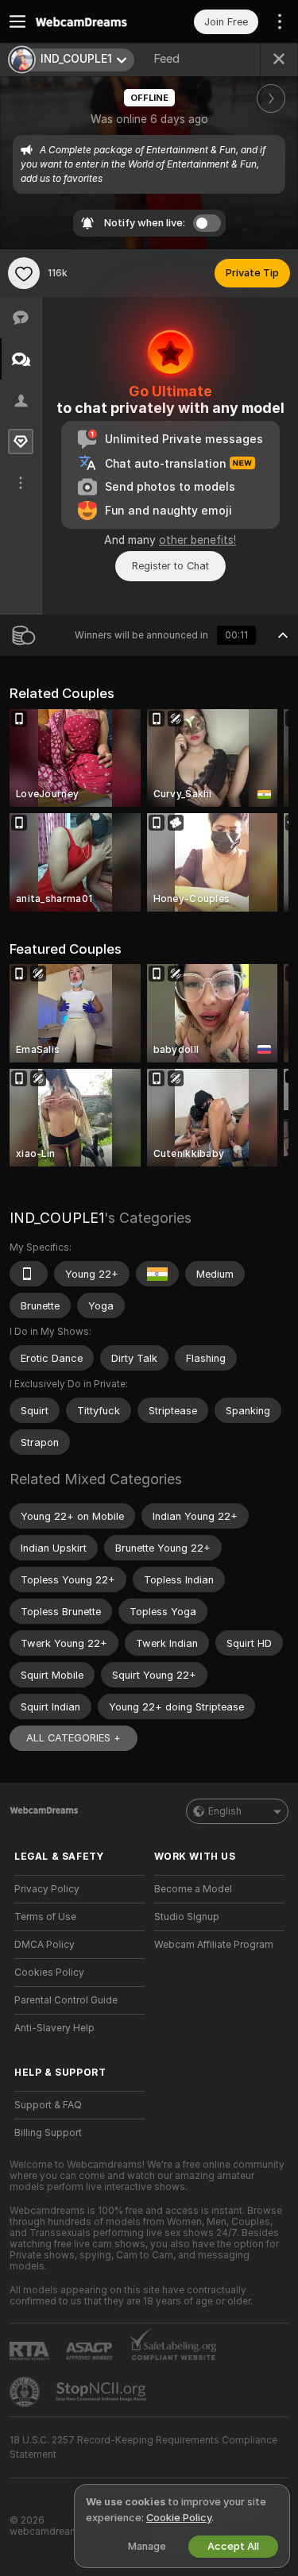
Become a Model (193, 1889)
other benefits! (197, 540)
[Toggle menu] (17, 21)
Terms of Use (45, 1917)
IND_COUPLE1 (57, 1218)
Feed (166, 59)
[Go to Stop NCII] (103, 2392)
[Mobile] (29, 1274)
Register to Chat (170, 566)
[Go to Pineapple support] (26, 2392)
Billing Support (48, 2133)
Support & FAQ (48, 2105)
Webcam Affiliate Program (214, 1945)
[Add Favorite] (24, 273)
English (225, 1811)
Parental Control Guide (66, 2000)
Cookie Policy (179, 2518)
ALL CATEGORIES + (74, 1738)
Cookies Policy (49, 1972)
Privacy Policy (47, 1889)
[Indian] (157, 1274)
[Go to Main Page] (92, 21)
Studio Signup (187, 1917)
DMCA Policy (45, 1945)
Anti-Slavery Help (54, 2028)
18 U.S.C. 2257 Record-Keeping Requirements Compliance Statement (143, 2447)
